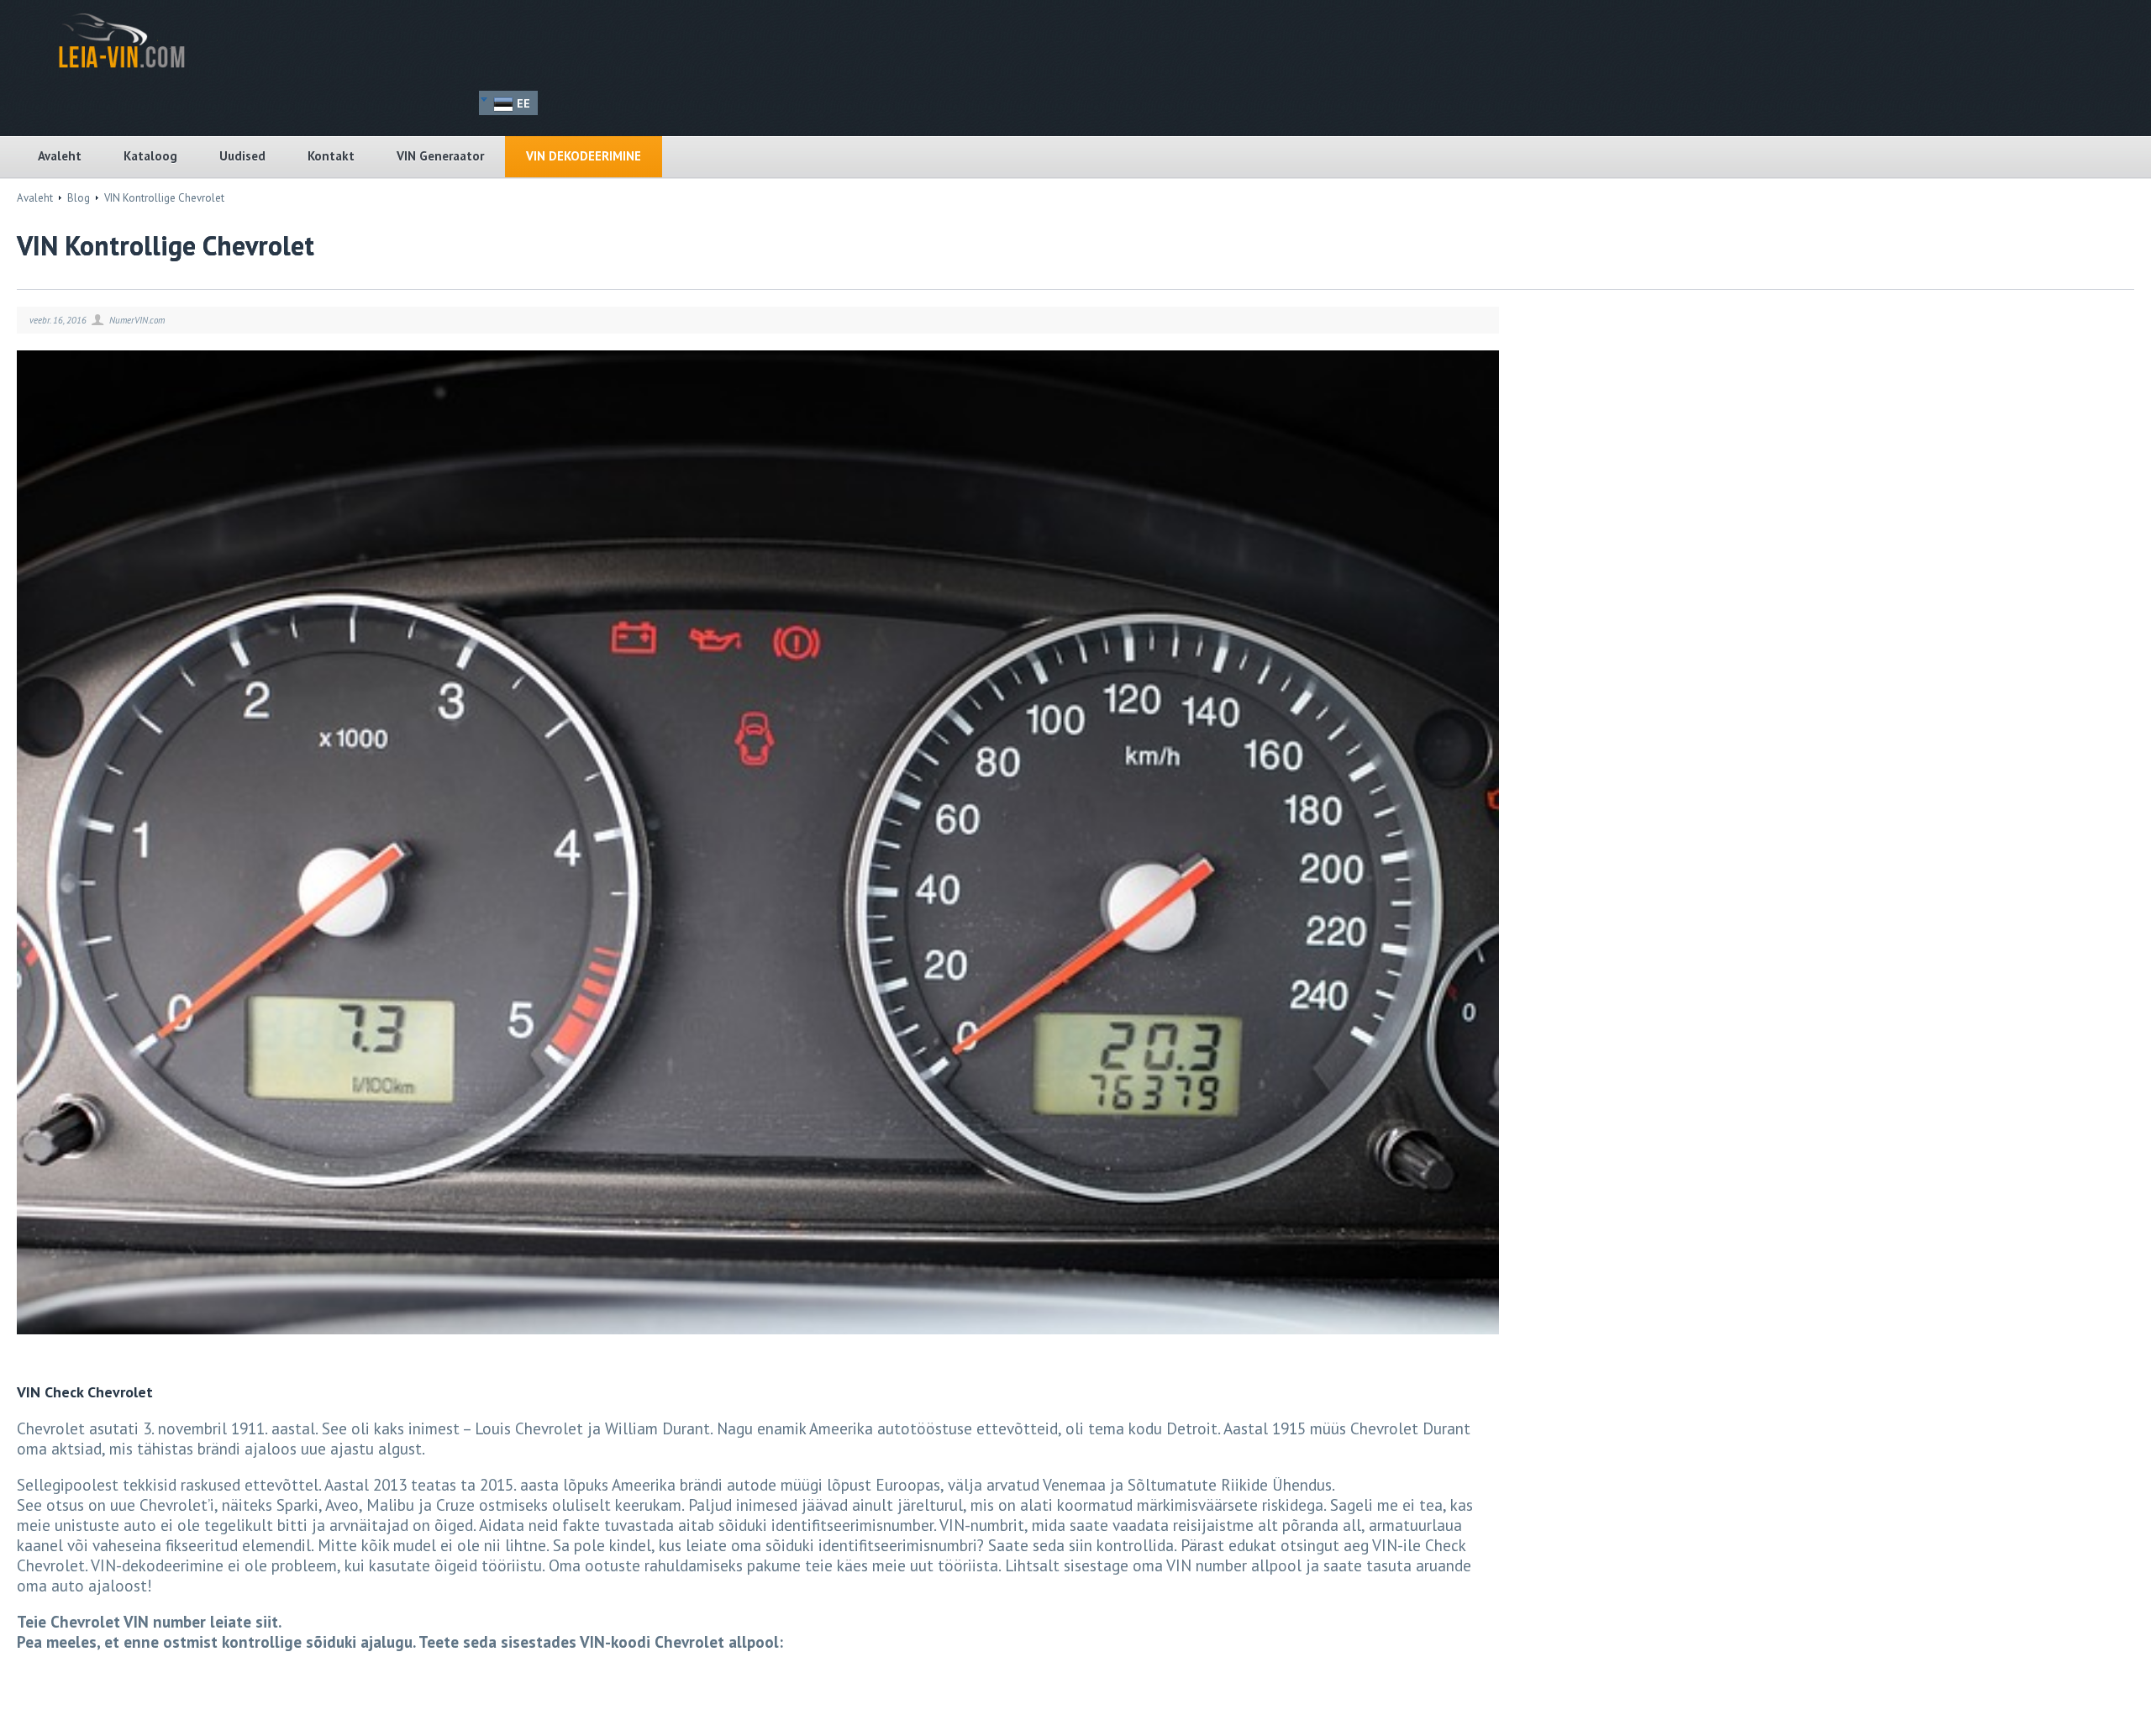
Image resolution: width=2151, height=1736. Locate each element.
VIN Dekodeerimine (584, 156)
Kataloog (150, 156)
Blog (79, 198)
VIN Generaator (440, 156)
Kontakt (331, 156)
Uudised (242, 156)
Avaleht (60, 156)
